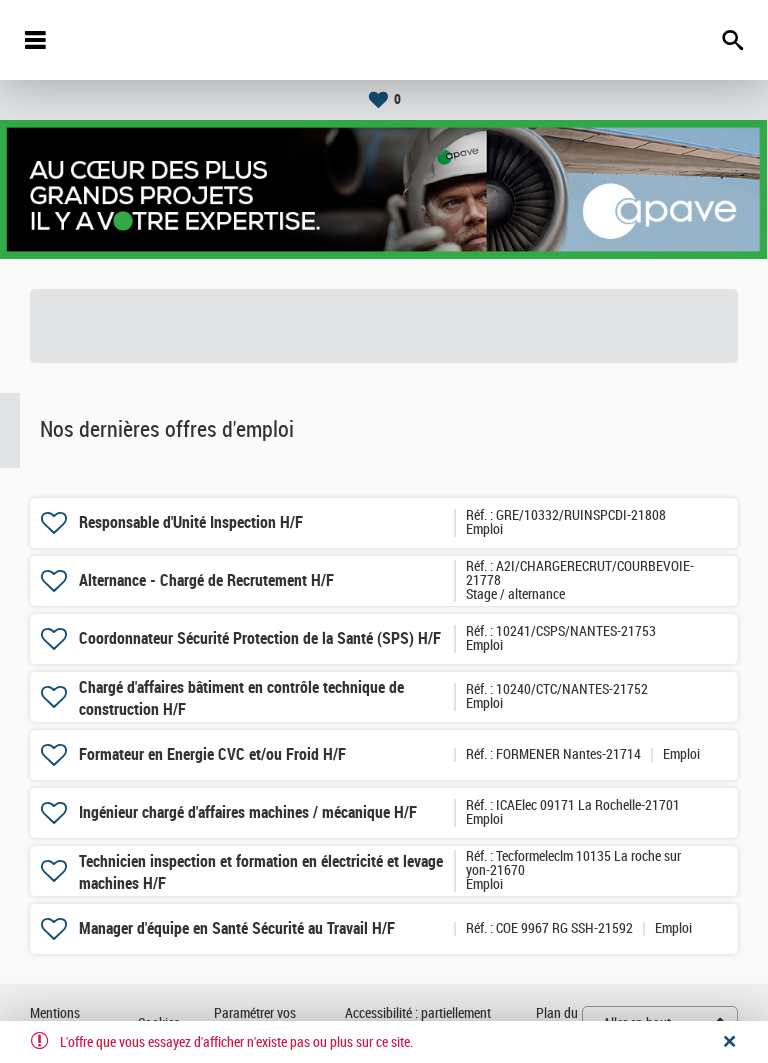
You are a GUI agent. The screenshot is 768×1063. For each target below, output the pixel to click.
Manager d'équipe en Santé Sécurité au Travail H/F (237, 928)
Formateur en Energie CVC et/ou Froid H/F (212, 754)
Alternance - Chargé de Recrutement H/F (206, 580)
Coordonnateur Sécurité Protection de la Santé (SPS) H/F (260, 638)
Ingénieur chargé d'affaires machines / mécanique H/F (248, 812)
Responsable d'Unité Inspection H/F (191, 522)
